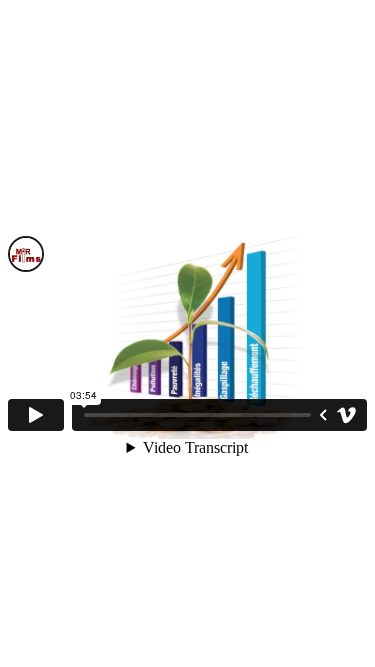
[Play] (36, 415)
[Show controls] (323, 415)
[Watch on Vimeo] (347, 415)
